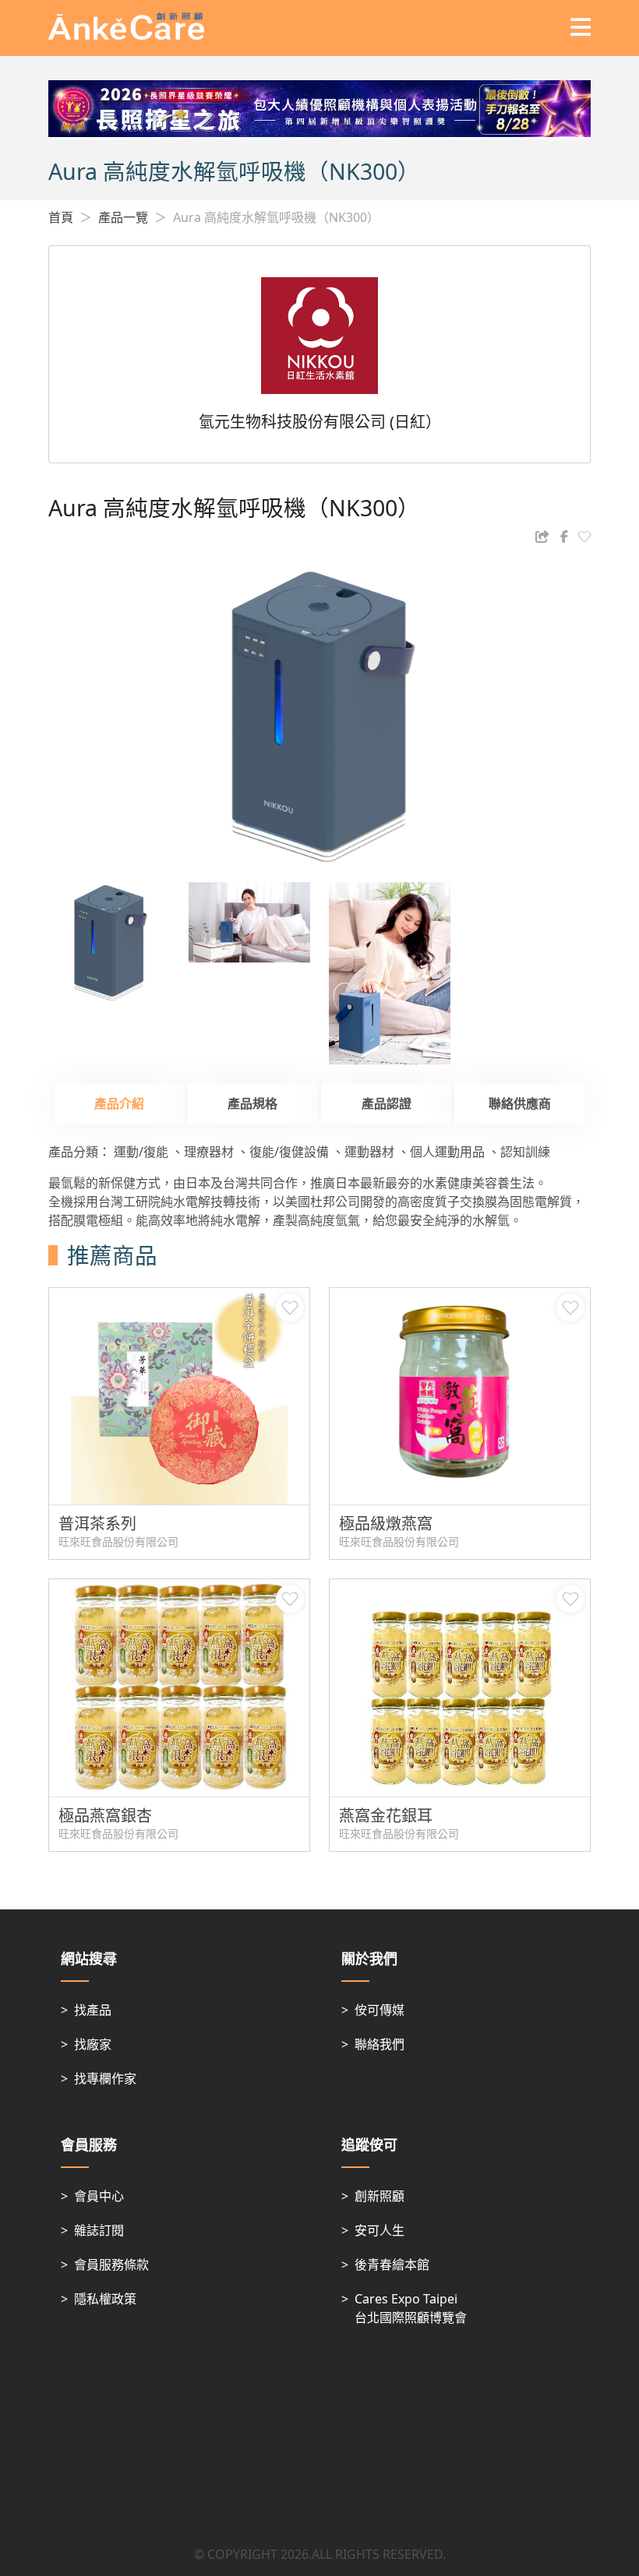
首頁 (61, 217)
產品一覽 (123, 217)
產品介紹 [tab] (119, 1103)
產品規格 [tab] (252, 1103)
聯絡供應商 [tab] (520, 1103)
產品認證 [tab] (387, 1103)
